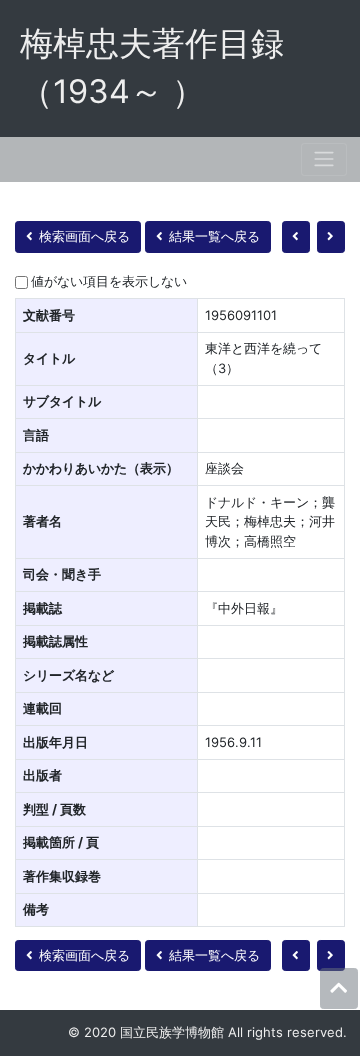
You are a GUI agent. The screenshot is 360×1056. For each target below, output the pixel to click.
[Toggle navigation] (324, 159)
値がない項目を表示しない (109, 281)
